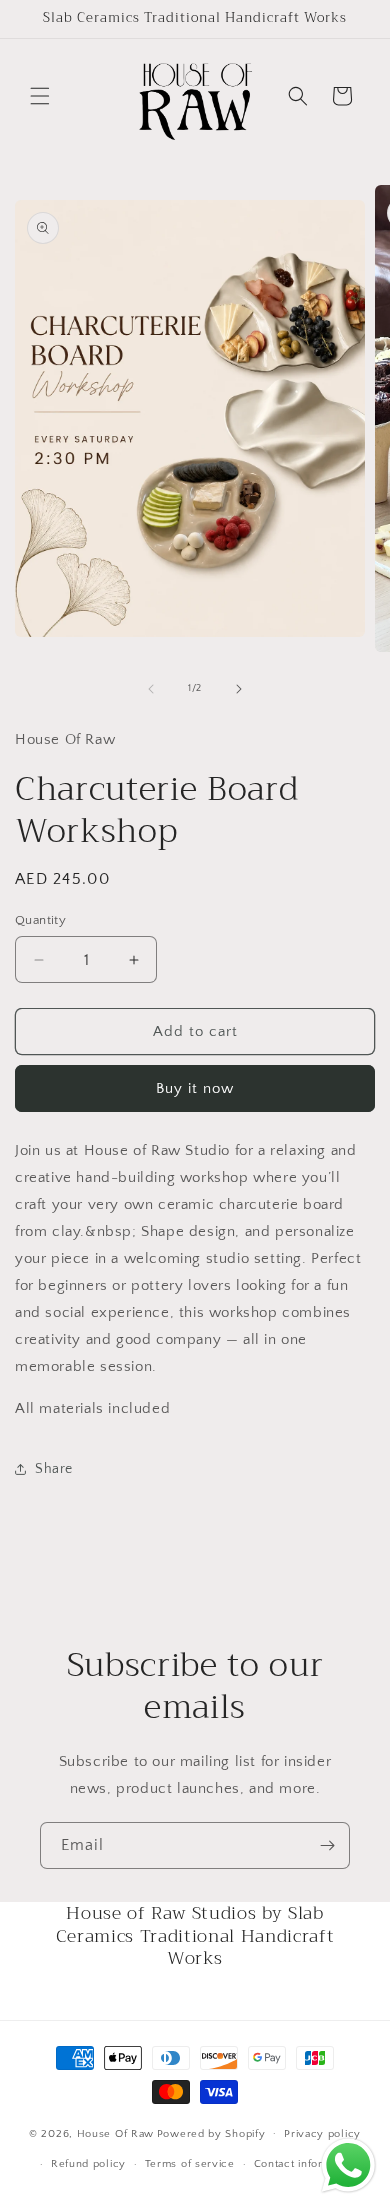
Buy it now (195, 1088)
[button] (40, 96)
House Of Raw (115, 2133)
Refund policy (88, 2164)
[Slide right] (239, 689)
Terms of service (190, 2164)
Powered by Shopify (211, 2133)
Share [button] (54, 1469)
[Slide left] (151, 689)
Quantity (40, 920)
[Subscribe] (327, 1845)
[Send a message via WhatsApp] (348, 2165)
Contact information (306, 2164)
